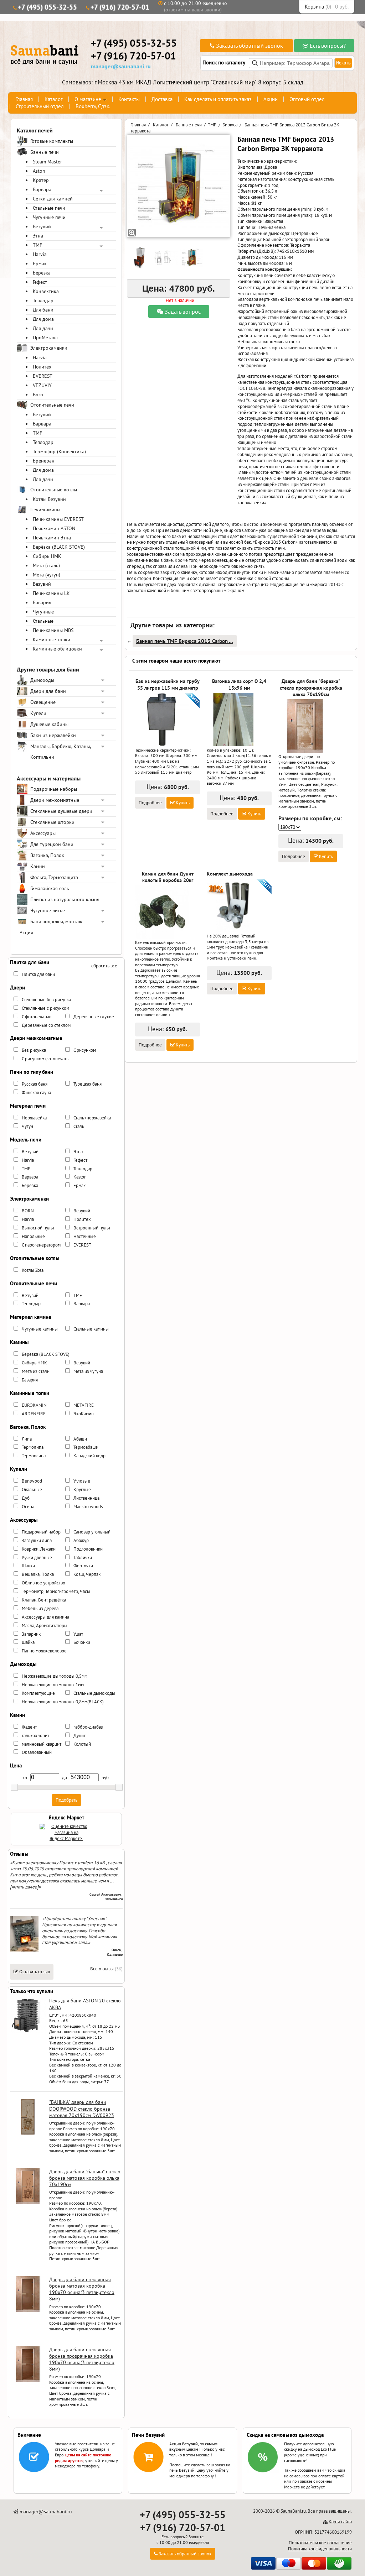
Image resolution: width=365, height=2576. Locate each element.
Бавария (42, 602)
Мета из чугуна (88, 1371)
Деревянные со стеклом (46, 1025)
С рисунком (85, 1050)
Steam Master (47, 162)
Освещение (43, 702)
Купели (38, 713)
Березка (42, 273)
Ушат (78, 1634)
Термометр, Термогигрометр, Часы (56, 1591)
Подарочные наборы (54, 789)
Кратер (41, 180)
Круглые (82, 1490)
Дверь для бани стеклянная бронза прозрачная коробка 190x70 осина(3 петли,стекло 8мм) (82, 2359)
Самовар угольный (92, 1532)
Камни (38, 866)
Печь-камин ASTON (54, 528)
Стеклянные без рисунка (46, 1000)
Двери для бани (48, 691)
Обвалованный (37, 1752)
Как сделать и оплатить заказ (218, 99)
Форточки (83, 1566)
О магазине (88, 99)
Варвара (42, 189)
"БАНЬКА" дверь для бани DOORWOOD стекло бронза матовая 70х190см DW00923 (82, 2109)
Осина (28, 1507)
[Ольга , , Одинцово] (24, 1950)
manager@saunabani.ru (121, 66)
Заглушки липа (37, 1540)
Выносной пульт (38, 1228)
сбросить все (104, 966)
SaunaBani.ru (293, 2511)
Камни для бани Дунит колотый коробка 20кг (168, 877)
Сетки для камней (53, 199)
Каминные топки (52, 639)
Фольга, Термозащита (54, 877)
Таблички (83, 1558)
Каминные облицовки (57, 649)
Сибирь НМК (47, 556)
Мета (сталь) (46, 565)
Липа (27, 1439)
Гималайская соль (50, 888)
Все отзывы (102, 1969)
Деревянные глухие (94, 1017)
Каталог (54, 99)
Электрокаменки (49, 348)
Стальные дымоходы (94, 1693)
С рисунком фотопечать (45, 1059)
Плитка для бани (38, 974)
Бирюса (230, 125)
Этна (38, 236)
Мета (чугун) (47, 575)
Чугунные (43, 612)
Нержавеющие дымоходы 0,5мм (55, 1676)
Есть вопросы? (327, 46)
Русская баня (35, 1084)
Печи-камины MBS (53, 630)
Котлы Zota (33, 1270)
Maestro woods (88, 1507)
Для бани (43, 310)
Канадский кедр (89, 1456)
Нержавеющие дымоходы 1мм (53, 1685)
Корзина (314, 7)
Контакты (129, 99)
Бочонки (82, 1642)
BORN (28, 1211)
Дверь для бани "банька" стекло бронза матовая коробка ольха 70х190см (85, 2178)
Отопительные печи (52, 405)
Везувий (42, 226)
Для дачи (43, 328)
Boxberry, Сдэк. (93, 106)
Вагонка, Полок (47, 855)
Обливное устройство (43, 1583)
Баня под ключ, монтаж (56, 921)
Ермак (40, 263)
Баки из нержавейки (53, 735)
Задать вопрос (182, 312)
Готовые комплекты (52, 141)
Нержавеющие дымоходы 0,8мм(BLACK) (63, 1702)
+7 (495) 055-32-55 (47, 7)
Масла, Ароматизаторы (45, 1626)
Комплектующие (38, 1693)
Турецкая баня (88, 1084)
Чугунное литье (48, 910)
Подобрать (66, 1800)
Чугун (27, 1126)
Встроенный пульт (92, 1228)
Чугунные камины (40, 1329)
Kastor (79, 1177)
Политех (42, 367)
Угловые (82, 1481)
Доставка (162, 99)
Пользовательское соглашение (320, 2543)
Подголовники (88, 1549)
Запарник (31, 1634)
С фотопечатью (37, 1017)
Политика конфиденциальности (320, 2549)
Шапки (28, 1566)
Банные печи (45, 152)
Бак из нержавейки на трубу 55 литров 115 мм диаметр (168, 684)
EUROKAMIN (34, 1405)
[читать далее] (24, 1887)
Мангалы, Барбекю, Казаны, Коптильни (60, 752)
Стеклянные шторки (52, 822)
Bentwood (32, 1481)
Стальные (43, 621)
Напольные (33, 1236)
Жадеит (29, 1727)
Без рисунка (34, 1050)
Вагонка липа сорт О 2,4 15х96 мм (239, 684)
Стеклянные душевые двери (61, 811)
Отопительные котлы (54, 490)
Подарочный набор (41, 1532)
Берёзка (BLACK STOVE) (59, 547)
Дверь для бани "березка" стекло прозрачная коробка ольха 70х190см (311, 688)
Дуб (26, 1498)
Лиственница (86, 1498)
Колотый (82, 1744)
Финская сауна (36, 1093)
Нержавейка (34, 1118)
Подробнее (150, 803)
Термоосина (34, 1456)
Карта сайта (340, 2522)
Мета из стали (36, 1371)
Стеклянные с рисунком (45, 1008)
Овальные (32, 1490)
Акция (26, 932)
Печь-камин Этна (52, 538)
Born (38, 395)
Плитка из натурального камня (65, 899)
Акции (271, 99)
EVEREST (43, 376)
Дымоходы (42, 680)
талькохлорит (35, 1736)
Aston (39, 171)
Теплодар (43, 301)
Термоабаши (86, 1447)
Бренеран (44, 461)
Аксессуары (43, 833)
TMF (37, 245)
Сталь (79, 1126)
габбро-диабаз (88, 1727)
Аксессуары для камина (45, 1617)
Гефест (40, 282)
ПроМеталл (45, 338)
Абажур (81, 1540)
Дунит (79, 1736)
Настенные (85, 1236)
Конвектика (46, 291)
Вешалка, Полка (38, 1574)
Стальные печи (49, 208)
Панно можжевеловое (44, 1651)
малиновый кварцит (42, 1744)
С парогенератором (41, 1245)
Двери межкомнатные (55, 800)
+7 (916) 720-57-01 (120, 7)
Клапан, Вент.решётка (44, 1600)
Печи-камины (45, 510)
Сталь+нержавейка (92, 1118)
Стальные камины (91, 1329)
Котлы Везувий (49, 499)
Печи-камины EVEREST (58, 519)
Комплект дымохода (230, 874)
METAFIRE (84, 1405)
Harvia (40, 254)
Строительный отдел (40, 106)
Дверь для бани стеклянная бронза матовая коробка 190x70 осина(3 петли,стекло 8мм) (82, 2289)
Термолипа (33, 1447)
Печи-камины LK (51, 593)
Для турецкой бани (52, 844)
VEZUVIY (42, 385)
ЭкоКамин (84, 1414)
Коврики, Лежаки (39, 1549)
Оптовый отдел (307, 99)
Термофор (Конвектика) (59, 451)
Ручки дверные (37, 1558)
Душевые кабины (49, 724)
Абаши (80, 1439)
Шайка (28, 1642)
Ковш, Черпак (87, 1574)
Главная (24, 99)
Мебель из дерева (40, 1608)
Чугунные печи (49, 217)
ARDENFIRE (34, 1414)
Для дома (43, 319)
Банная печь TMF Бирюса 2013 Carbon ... (185, 641)
